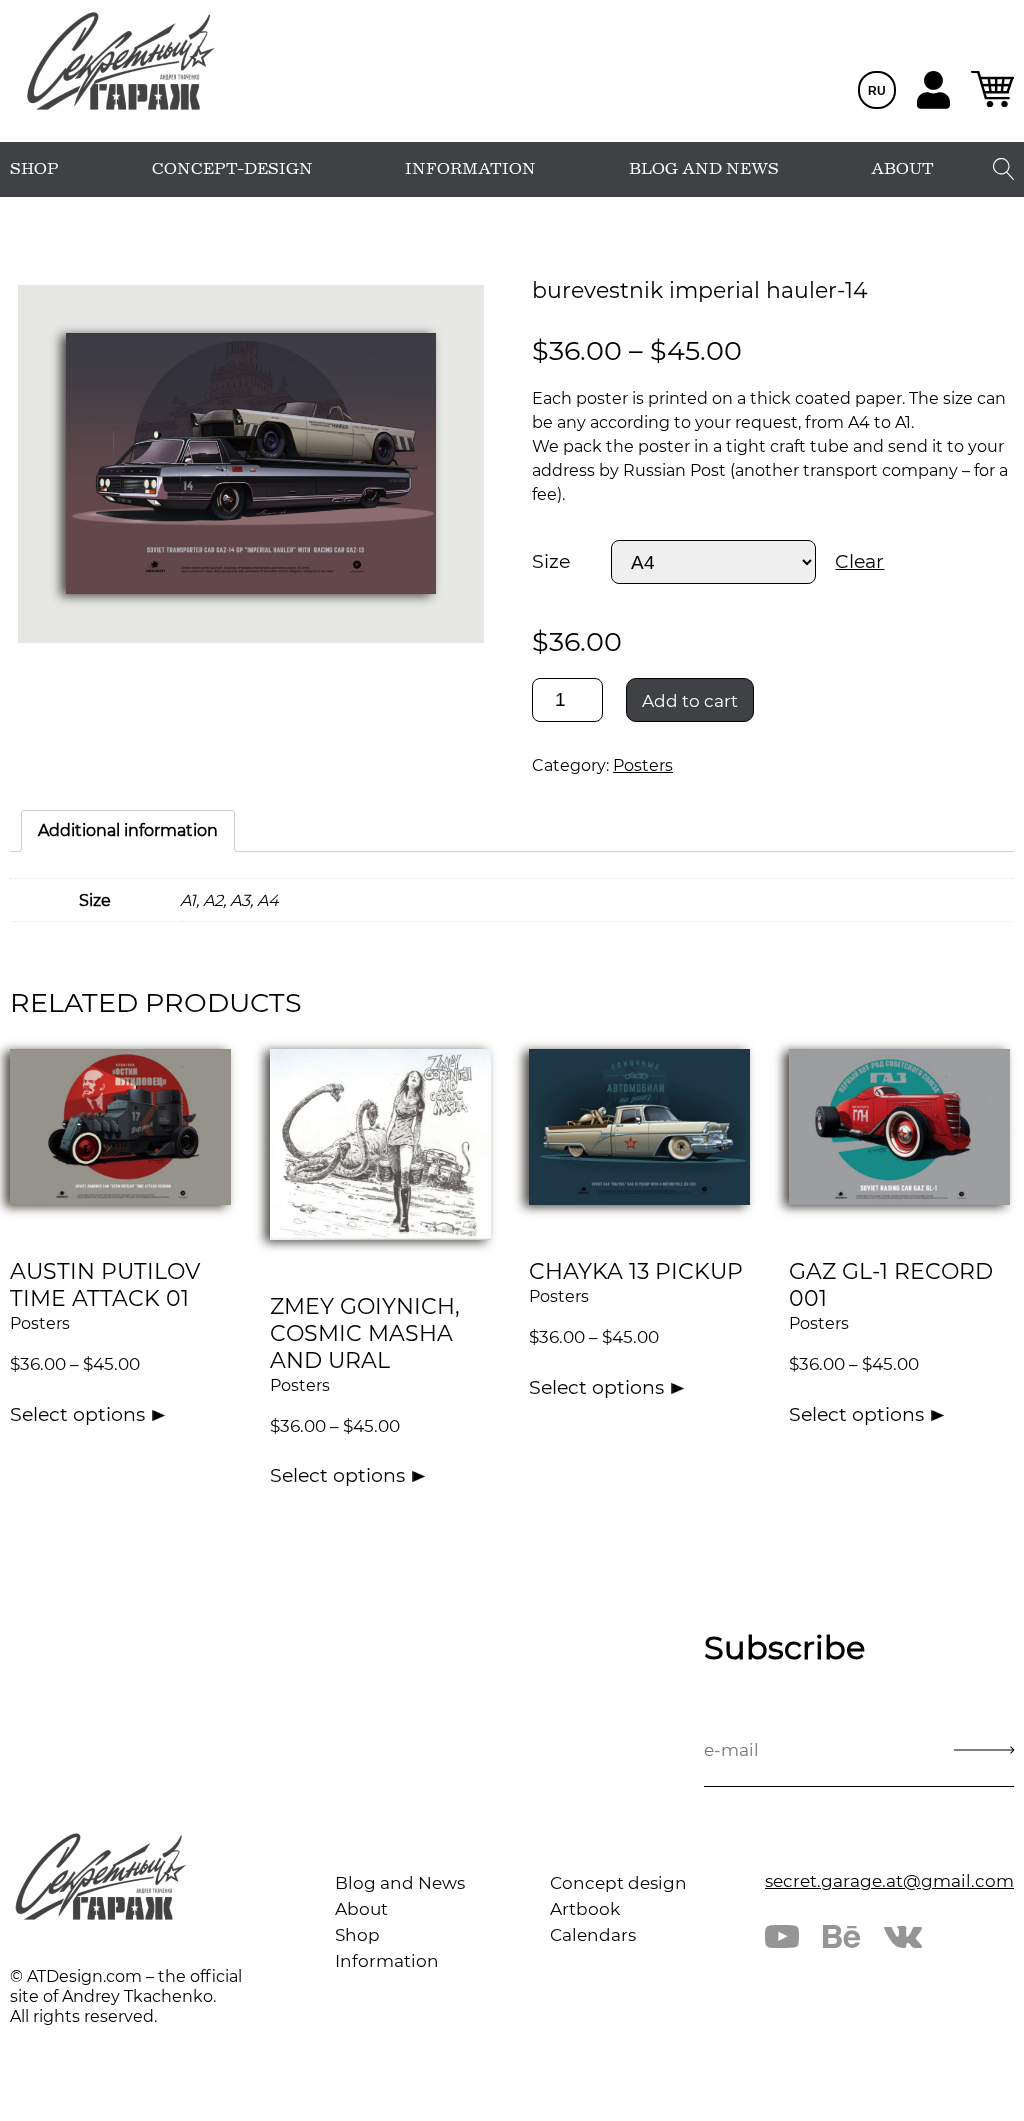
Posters (643, 765)
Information (387, 1961)
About (361, 1909)
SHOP (34, 169)
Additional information (128, 830)
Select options (77, 1414)
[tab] (128, 831)
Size (551, 561)
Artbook (585, 1909)
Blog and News (400, 1883)
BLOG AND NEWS (704, 169)
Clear (859, 561)
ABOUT (902, 169)
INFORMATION (470, 169)
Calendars (593, 1935)
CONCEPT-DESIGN (232, 169)
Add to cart (690, 701)
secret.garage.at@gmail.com (889, 1881)
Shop (357, 1935)
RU (877, 91)
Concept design (618, 1883)
